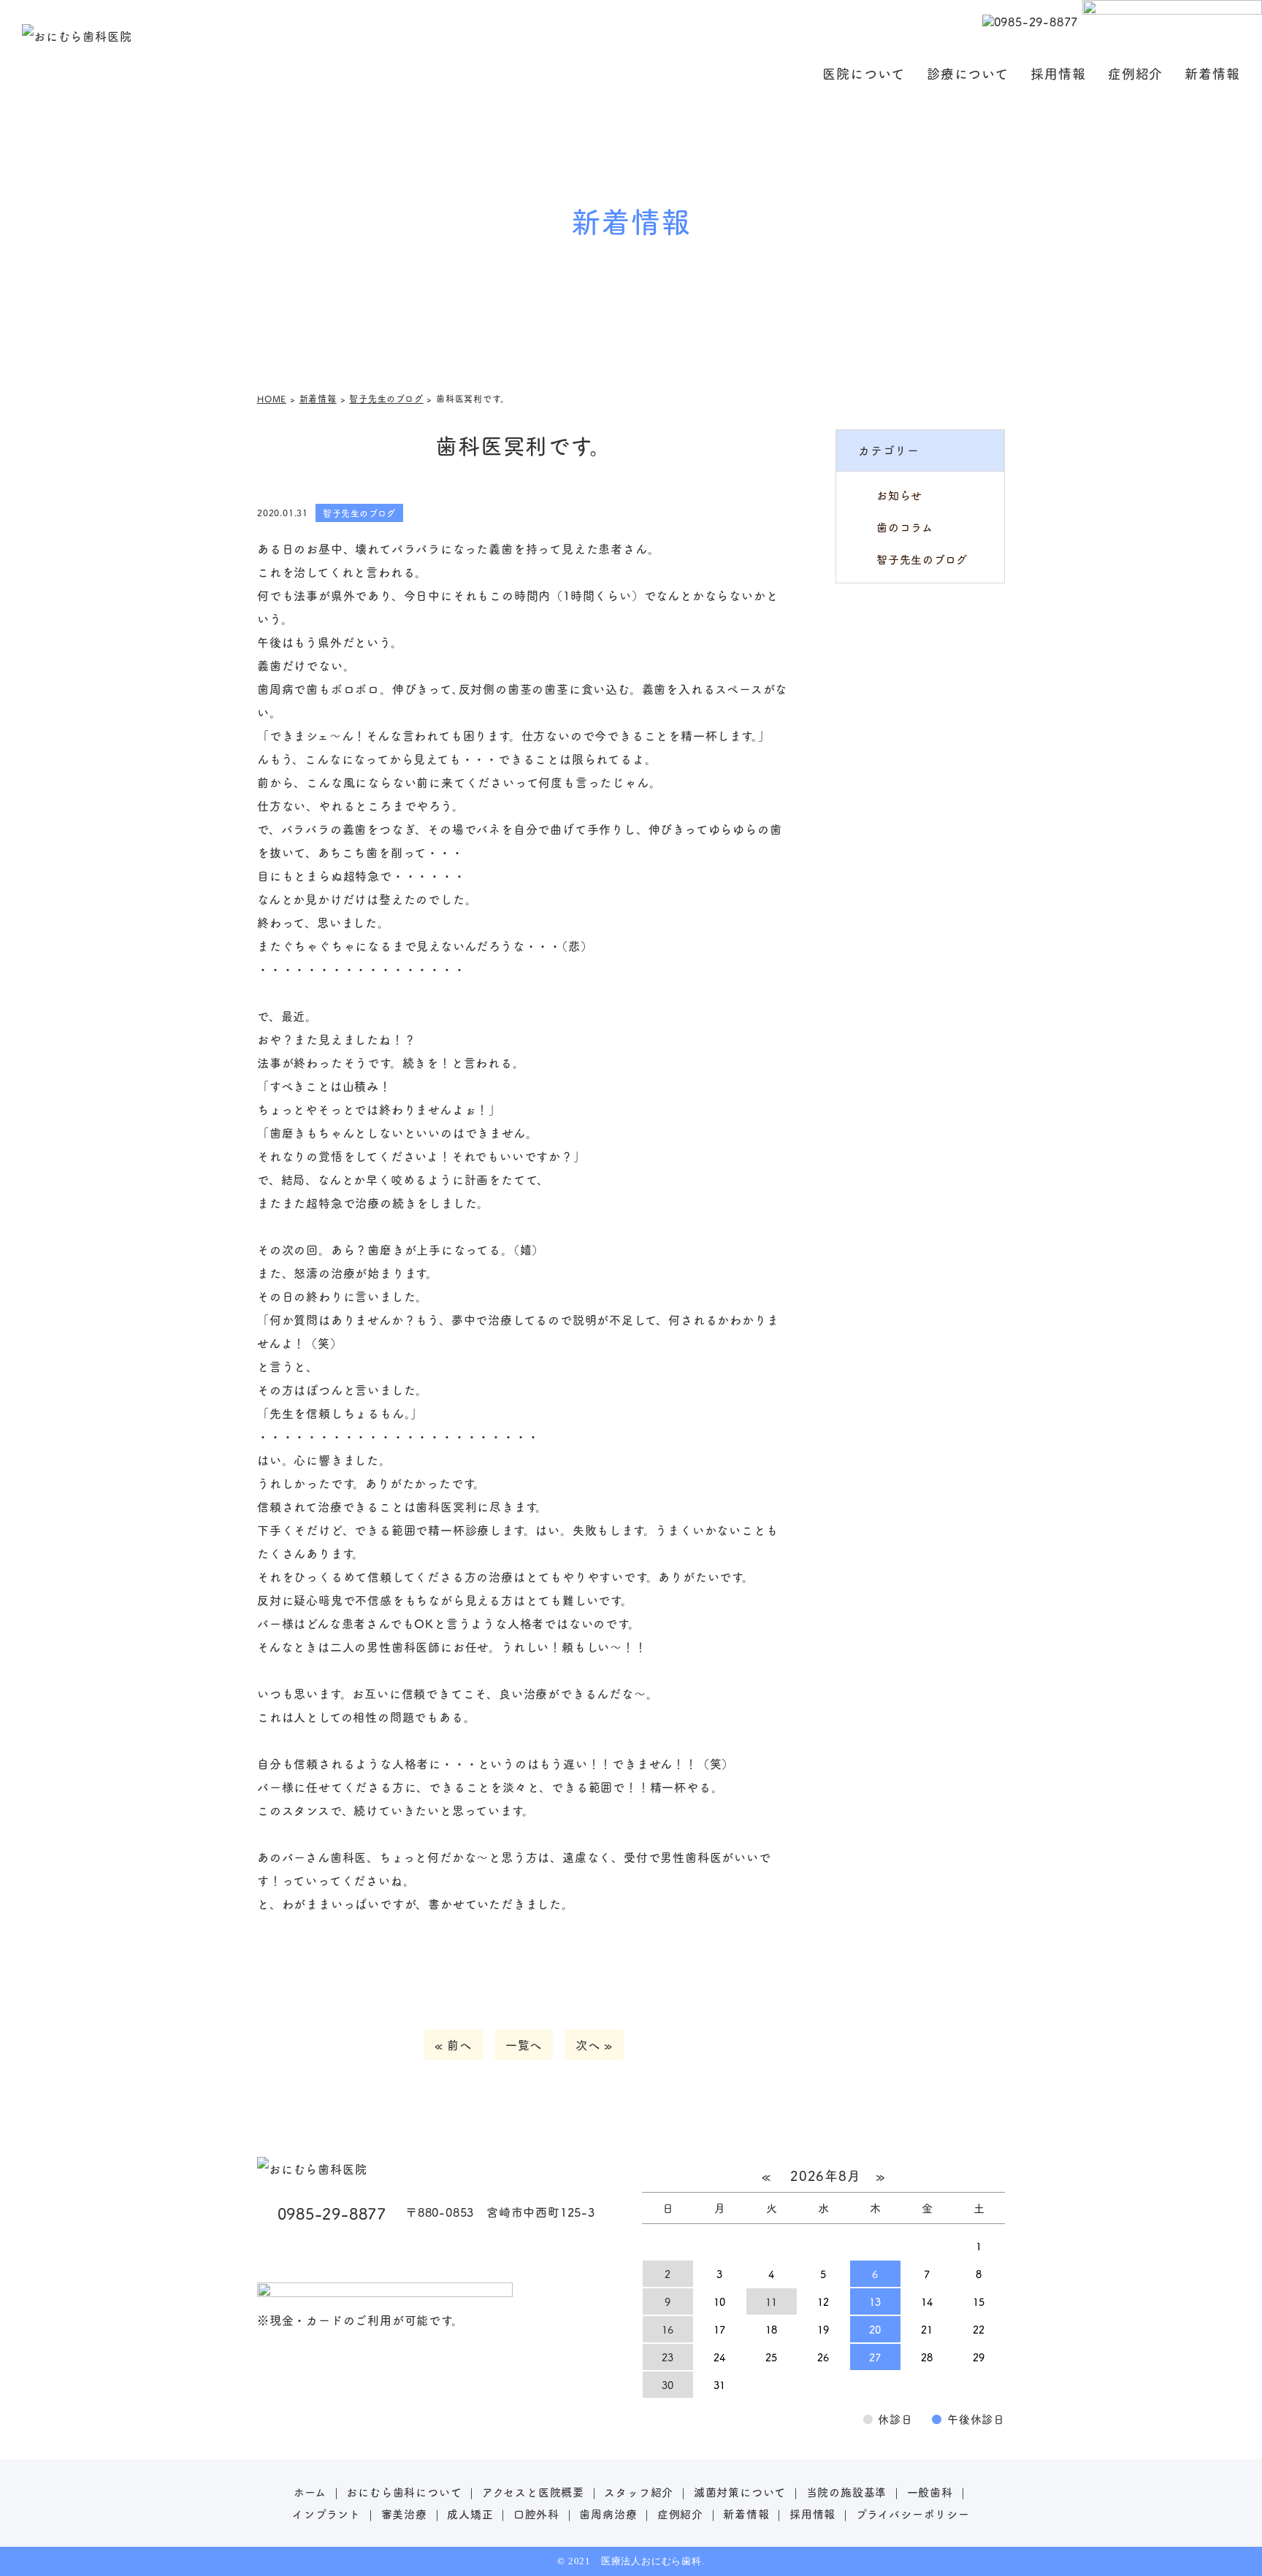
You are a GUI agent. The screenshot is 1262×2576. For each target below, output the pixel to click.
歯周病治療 (608, 2514)
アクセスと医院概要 (533, 2492)
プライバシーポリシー (913, 2514)
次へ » (594, 2044)
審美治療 (404, 2514)
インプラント (326, 2514)
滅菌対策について (740, 2492)
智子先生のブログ (922, 559)
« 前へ (453, 2044)
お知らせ (899, 495)
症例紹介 (1136, 73)
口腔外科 (536, 2514)
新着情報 (1212, 73)
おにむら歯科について (404, 2492)
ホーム (310, 2492)
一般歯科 (930, 2492)
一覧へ (524, 2044)
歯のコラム (905, 527)
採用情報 (1058, 73)
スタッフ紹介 (639, 2492)
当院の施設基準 (847, 2492)
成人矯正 (470, 2514)
